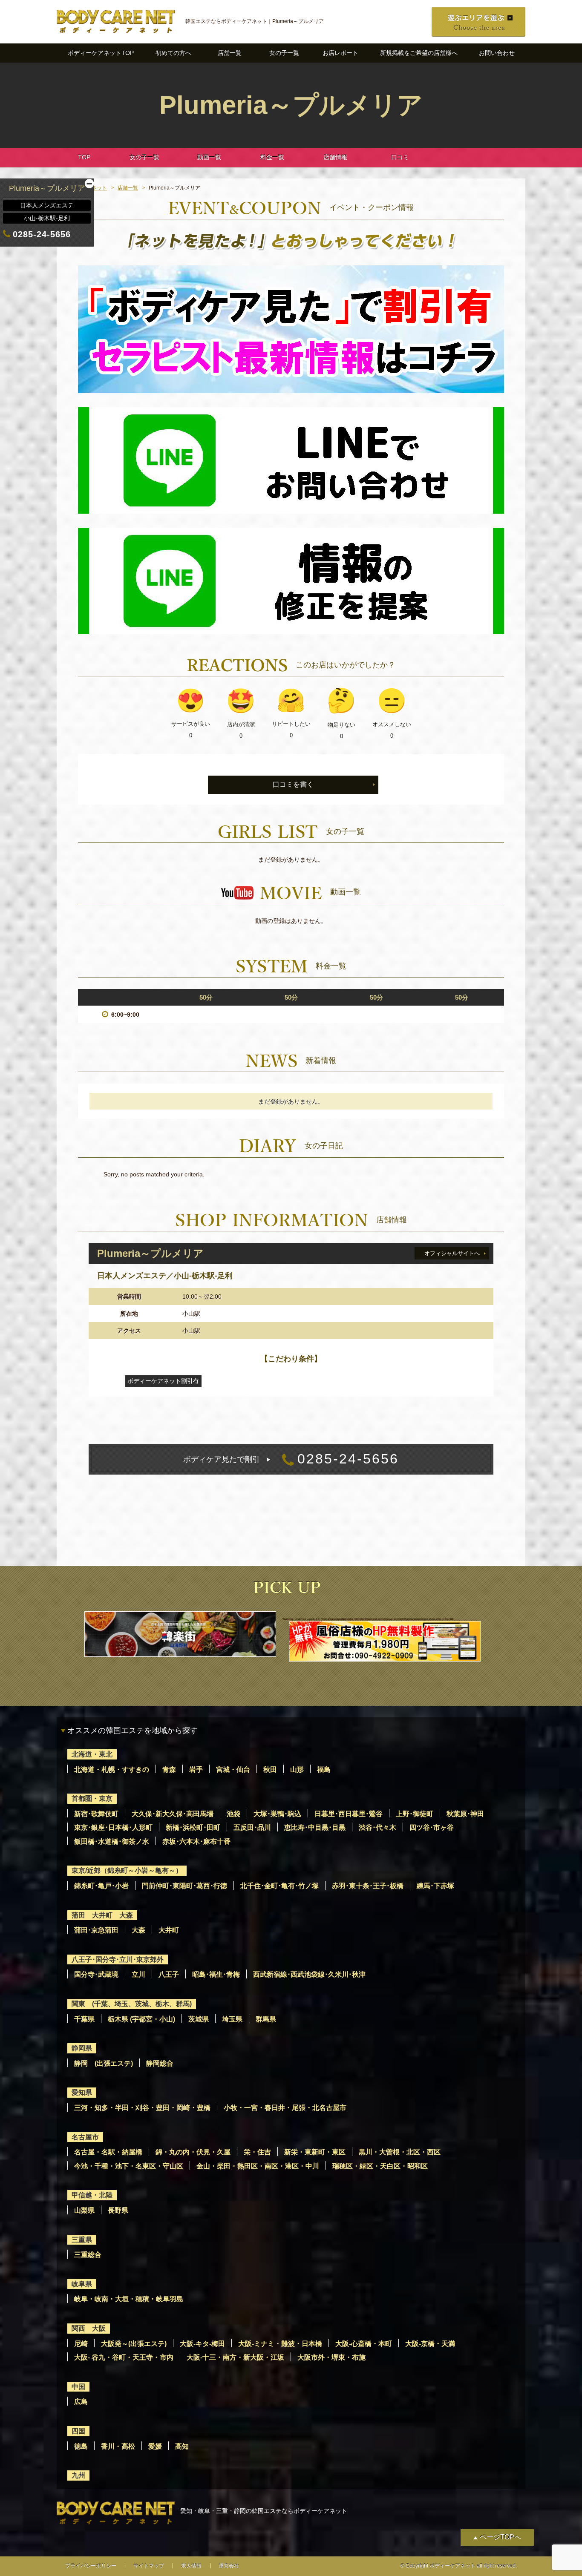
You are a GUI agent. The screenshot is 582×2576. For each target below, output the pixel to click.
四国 (78, 2431)
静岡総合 (160, 2063)
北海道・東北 (92, 1754)
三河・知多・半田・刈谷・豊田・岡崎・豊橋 (142, 2108)
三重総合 (88, 2255)
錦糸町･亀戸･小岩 (101, 1886)
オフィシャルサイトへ (452, 1253)
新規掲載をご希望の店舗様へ (419, 53)
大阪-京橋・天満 (430, 2344)
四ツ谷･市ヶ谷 (432, 1827)
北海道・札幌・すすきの (112, 1770)
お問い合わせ (497, 53)
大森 (138, 1930)
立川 (138, 1974)
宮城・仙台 (233, 1770)
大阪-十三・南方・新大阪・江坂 (235, 2357)
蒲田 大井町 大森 (102, 1915)
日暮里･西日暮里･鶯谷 (349, 1814)
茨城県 (199, 2019)
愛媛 (155, 2446)
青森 (169, 1770)
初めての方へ (173, 53)
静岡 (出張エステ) (104, 2063)
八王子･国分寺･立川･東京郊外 (118, 1959)
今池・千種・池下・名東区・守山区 (129, 2166)
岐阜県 (82, 2284)
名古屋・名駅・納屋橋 (108, 2152)
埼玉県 (232, 2019)
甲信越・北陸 (92, 2195)
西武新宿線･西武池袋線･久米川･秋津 (309, 1974)
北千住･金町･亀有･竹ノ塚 (279, 1886)
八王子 (169, 1974)
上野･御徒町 (415, 1814)
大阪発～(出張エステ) (134, 2344)
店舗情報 (335, 157)
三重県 (82, 2240)
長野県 (118, 2210)
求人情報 (191, 2566)
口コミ (400, 157)
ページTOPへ (500, 2537)
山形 (297, 1770)
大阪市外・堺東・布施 (331, 2357)
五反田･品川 (252, 1827)
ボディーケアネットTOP (101, 53)
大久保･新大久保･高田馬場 (173, 1814)
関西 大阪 (89, 2328)
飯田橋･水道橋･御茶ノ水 (112, 1841)
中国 (78, 2387)
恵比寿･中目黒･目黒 (315, 1827)
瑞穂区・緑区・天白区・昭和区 (380, 2166)
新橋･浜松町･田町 (193, 1827)
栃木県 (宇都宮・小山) (141, 2019)
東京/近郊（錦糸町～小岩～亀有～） (127, 1870)
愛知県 (82, 2092)
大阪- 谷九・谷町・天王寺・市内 (124, 2357)
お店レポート (340, 53)
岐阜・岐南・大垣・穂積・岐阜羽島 (129, 2299)
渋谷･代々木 (377, 1827)
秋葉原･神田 (465, 1814)
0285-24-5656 (291, 1459)
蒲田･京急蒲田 (96, 1930)
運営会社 (229, 2566)
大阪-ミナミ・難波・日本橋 (280, 2344)
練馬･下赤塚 (435, 1886)
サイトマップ (149, 2566)
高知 (182, 2446)
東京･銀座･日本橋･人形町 (113, 1827)
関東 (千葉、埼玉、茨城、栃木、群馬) (132, 2004)
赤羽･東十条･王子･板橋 (368, 1886)
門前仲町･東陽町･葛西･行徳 (184, 1886)
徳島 (81, 2446)
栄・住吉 (257, 2152)
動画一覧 (209, 157)
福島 (324, 1770)
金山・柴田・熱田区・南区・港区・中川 (258, 2166)
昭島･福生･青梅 (216, 1974)
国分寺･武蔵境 (96, 1974)
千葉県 (84, 2019)
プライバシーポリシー (91, 2566)
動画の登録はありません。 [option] (291, 921)
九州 (78, 2475)
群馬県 (266, 2019)
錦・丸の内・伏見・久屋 (193, 2152)
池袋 (233, 1814)
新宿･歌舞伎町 (96, 1814)
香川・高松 (118, 2446)
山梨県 (84, 2210)
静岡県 (82, 2048)
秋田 (270, 1770)
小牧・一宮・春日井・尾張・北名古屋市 (285, 2108)
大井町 (169, 1930)
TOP (84, 157)
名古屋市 (85, 2137)
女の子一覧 (284, 53)
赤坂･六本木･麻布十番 (196, 1841)
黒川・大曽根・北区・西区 (400, 2152)
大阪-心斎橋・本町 (364, 2344)
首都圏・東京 (92, 1798)
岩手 (196, 1770)
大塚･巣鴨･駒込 (277, 1814)
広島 (81, 2402)
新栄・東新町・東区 (315, 2152)
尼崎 (81, 2344)
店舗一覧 (230, 53)
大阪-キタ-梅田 (202, 2344)
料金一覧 (272, 157)
